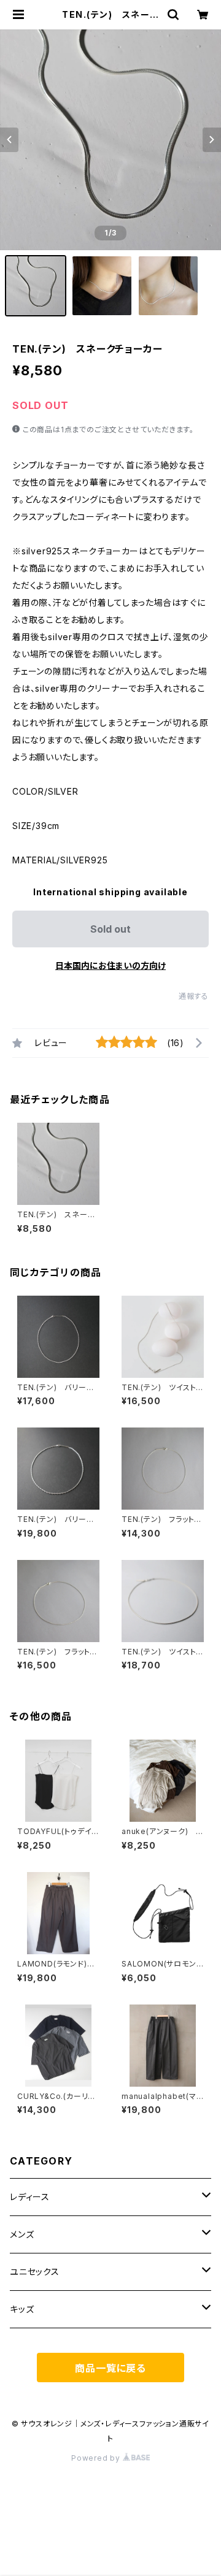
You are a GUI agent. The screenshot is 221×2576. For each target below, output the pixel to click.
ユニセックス (35, 2272)
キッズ (22, 2309)
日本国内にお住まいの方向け (110, 965)
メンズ (22, 2234)
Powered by (97, 2458)
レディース (30, 2197)
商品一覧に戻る (110, 2368)
